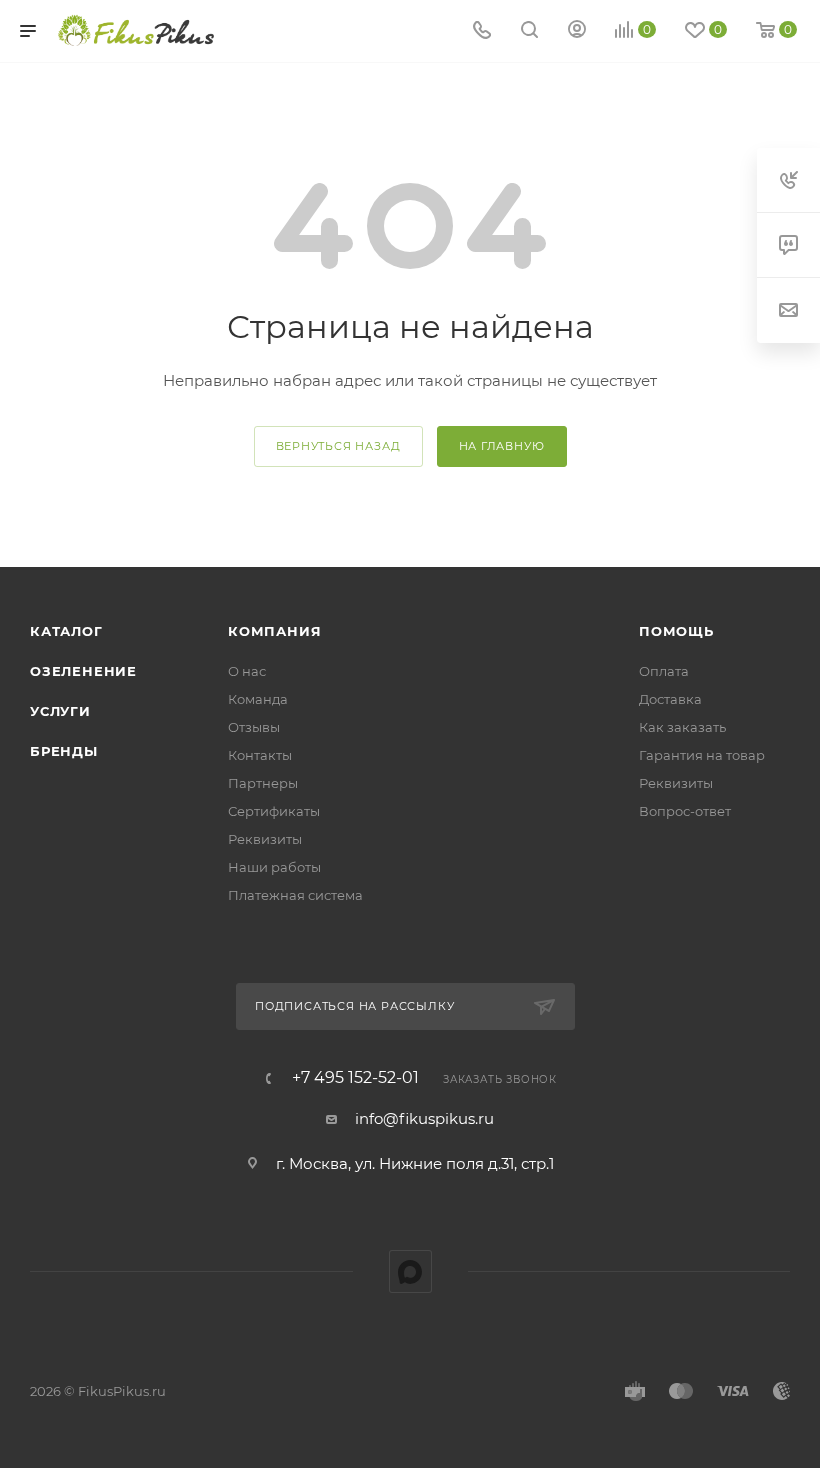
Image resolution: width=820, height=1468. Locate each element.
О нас (247, 671)
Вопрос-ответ (685, 811)
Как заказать (682, 727)
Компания (274, 631)
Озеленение (83, 671)
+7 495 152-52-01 (355, 1078)
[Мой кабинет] (577, 31)
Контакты (260, 755)
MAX (410, 1271)
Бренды (64, 751)
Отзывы (254, 727)
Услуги (60, 711)
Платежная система (295, 895)
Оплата (664, 671)
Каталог (66, 631)
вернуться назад (338, 446)
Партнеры (263, 783)
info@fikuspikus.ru (424, 1118)
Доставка (670, 699)
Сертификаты (274, 811)
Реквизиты (265, 839)
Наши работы (274, 867)
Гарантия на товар (702, 755)
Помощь (676, 631)
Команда (258, 699)
